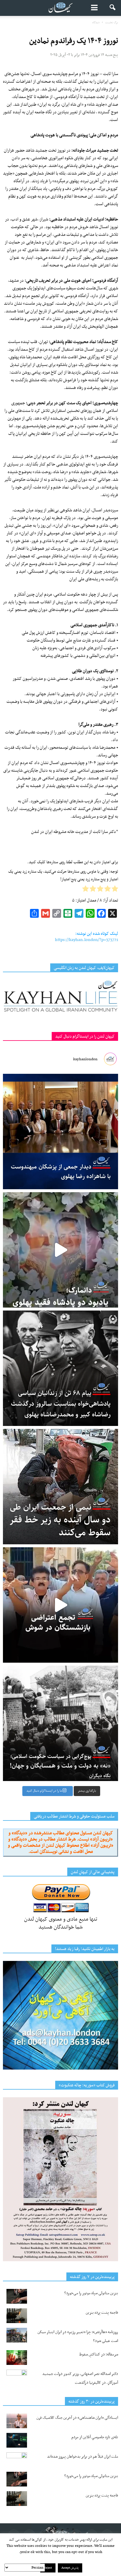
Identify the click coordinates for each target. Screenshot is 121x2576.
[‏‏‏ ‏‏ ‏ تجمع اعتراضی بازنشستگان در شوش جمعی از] (60, 1605)
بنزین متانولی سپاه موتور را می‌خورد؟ (91, 2293)
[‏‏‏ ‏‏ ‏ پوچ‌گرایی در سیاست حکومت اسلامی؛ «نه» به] (60, 1723)
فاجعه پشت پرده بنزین (102, 2313)
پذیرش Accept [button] (70, 2568)
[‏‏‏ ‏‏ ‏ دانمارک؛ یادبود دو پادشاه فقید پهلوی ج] (60, 1250)
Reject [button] (48, 2568)
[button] (113, 8)
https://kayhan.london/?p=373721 (86, 940)
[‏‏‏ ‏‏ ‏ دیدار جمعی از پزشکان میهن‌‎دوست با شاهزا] (60, 1132)
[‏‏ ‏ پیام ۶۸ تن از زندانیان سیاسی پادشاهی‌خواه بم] (60, 1368)
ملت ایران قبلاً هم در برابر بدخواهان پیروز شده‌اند (83, 2457)
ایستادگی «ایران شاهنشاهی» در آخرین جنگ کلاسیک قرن (77, 2418)
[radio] (115, 890)
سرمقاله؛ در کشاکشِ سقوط (99, 2354)
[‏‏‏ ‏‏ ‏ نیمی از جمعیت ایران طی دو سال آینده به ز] (60, 1487)
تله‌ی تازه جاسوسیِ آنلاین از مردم (95, 2437)
